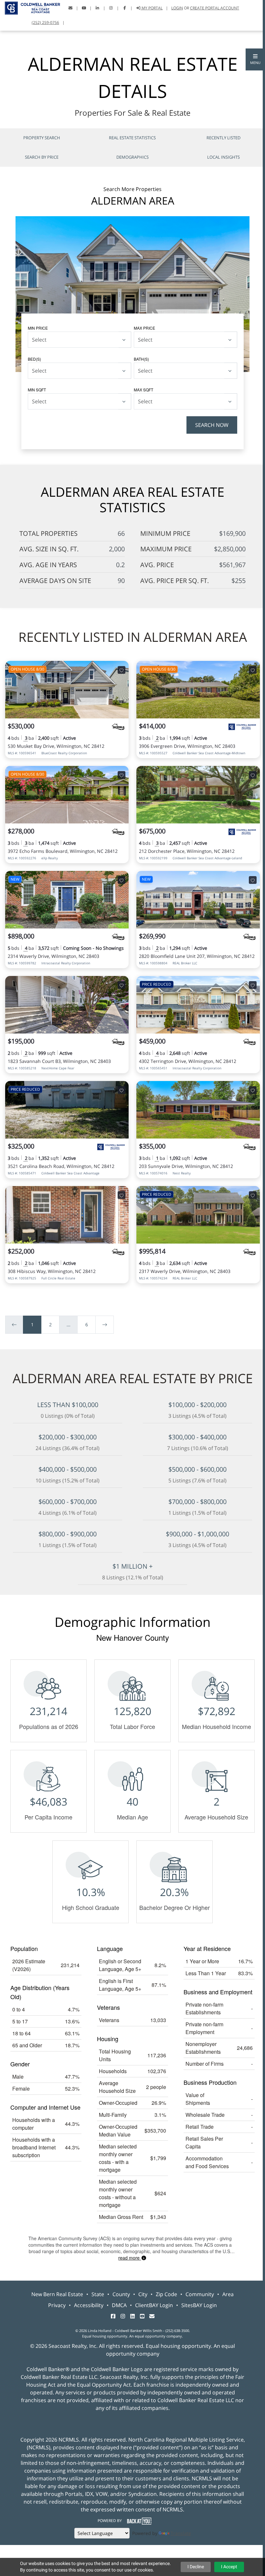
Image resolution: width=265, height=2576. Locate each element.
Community (200, 2294)
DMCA (119, 2305)
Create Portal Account (215, 8)
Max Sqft (143, 390)
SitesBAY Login (199, 2305)
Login (177, 8)
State (98, 2294)
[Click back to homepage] (30, 7)
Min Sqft (37, 390)
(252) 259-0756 (45, 22)
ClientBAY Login (154, 2305)
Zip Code (166, 2294)
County (121, 2294)
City (143, 2294)
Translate (181, 2533)
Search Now (212, 425)
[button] (255, 59)
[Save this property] (122, 670)
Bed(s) (34, 359)
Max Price (144, 328)
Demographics (132, 157)
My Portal (152, 8)
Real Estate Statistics (132, 138)
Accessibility (89, 2305)
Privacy (57, 2305)
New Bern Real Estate (57, 2294)
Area (228, 2294)
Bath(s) (141, 359)
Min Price (38, 328)
